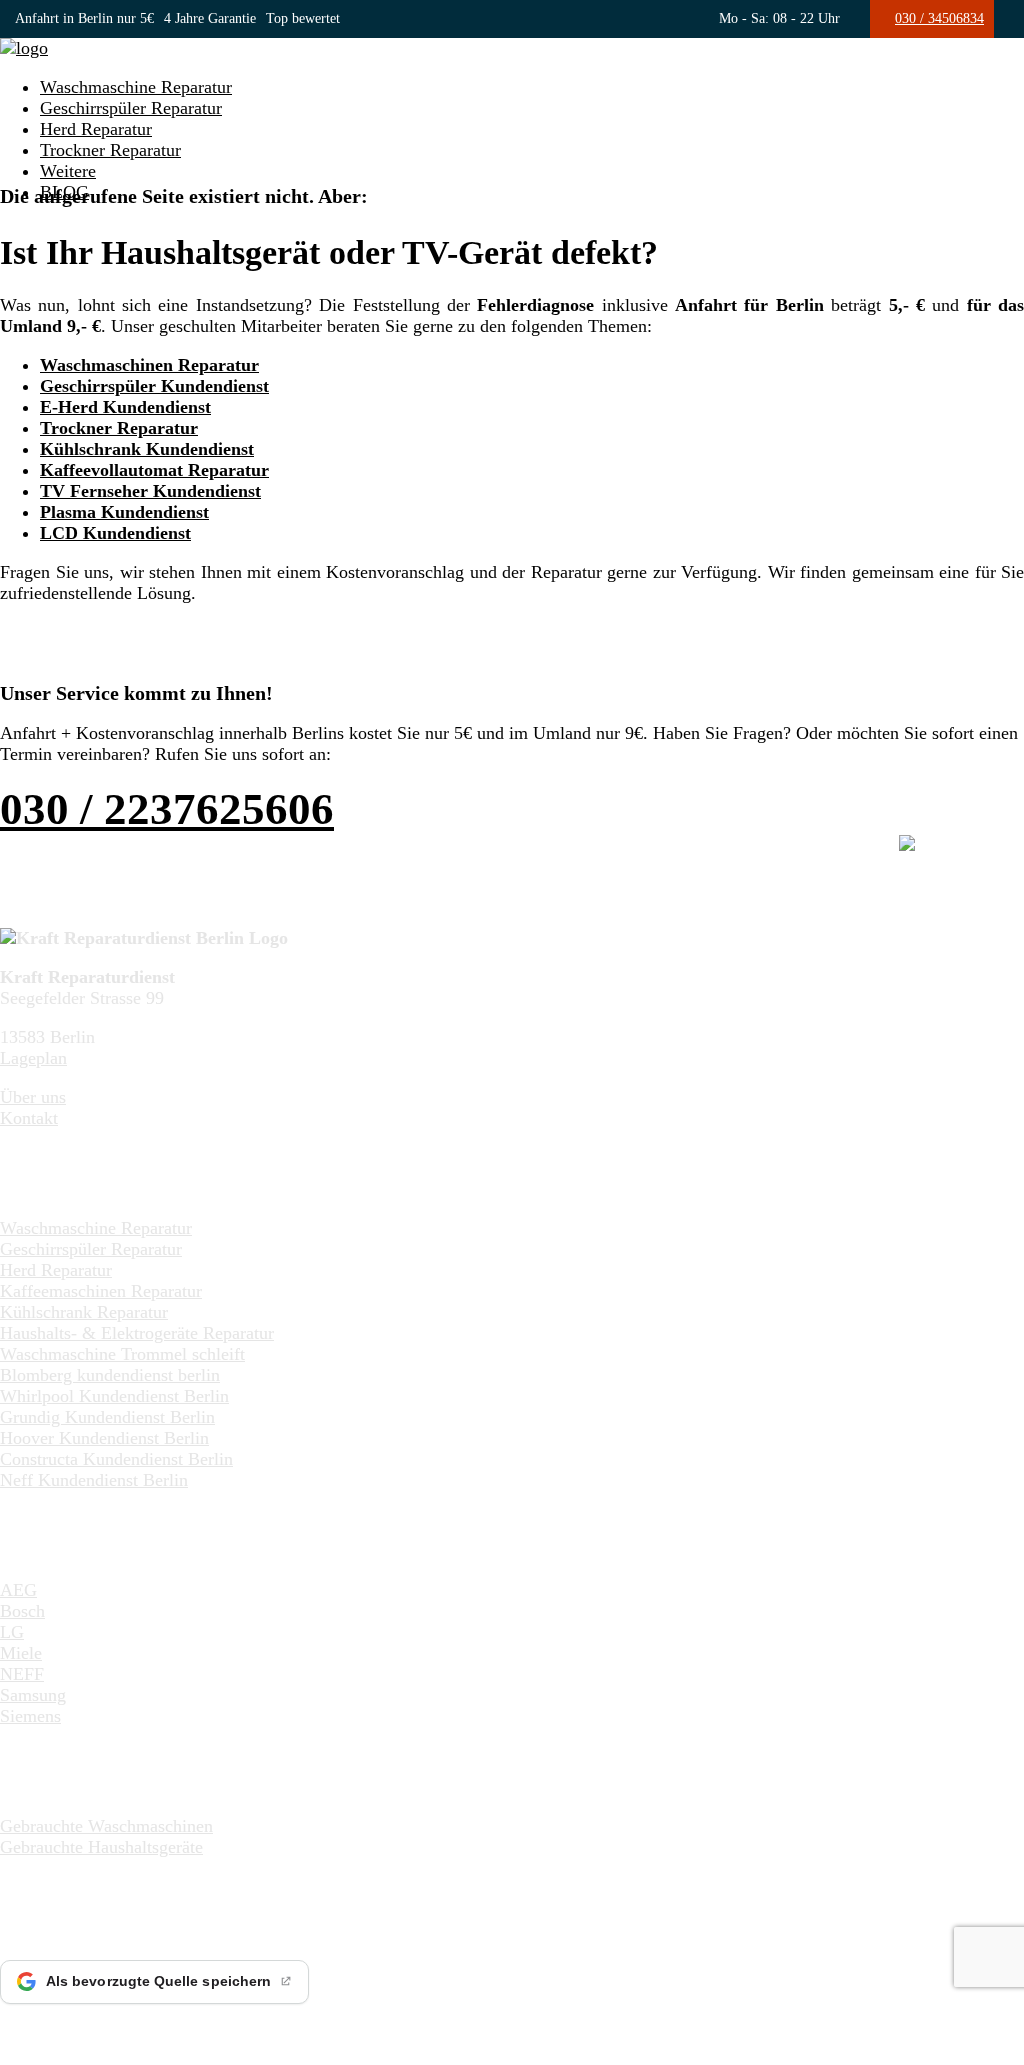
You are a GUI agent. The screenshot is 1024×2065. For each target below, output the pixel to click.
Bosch (22, 1611)
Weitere (68, 171)
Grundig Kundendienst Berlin (107, 1417)
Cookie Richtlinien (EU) (594, 2027)
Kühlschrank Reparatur (84, 1312)
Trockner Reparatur (110, 150)
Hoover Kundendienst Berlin (104, 1438)
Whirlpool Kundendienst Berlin (114, 1396)
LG (12, 1632)
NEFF (22, 1674)
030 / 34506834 (939, 18)
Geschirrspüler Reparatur (131, 108)
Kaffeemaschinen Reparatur (101, 1291)
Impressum (372, 2027)
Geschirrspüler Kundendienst (154, 386)
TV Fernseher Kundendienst (150, 491)
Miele (21, 1653)
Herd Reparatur (96, 129)
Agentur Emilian (266, 2027)
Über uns (33, 1097)
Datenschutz (464, 2027)
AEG (18, 1590)
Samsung (33, 1695)
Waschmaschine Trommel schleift (122, 1354)
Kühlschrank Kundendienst (147, 449)
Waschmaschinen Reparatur (149, 365)
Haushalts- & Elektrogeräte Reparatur (137, 1333)
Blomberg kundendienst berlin (110, 1375)
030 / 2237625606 (167, 809)
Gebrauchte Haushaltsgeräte (101, 1847)
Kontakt (29, 1118)
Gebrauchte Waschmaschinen (106, 1826)
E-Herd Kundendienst (125, 407)
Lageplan (33, 1058)
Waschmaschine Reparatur (136, 87)
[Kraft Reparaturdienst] (24, 48)
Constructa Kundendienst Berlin (116, 1459)
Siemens (30, 1716)
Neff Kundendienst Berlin (94, 1480)
